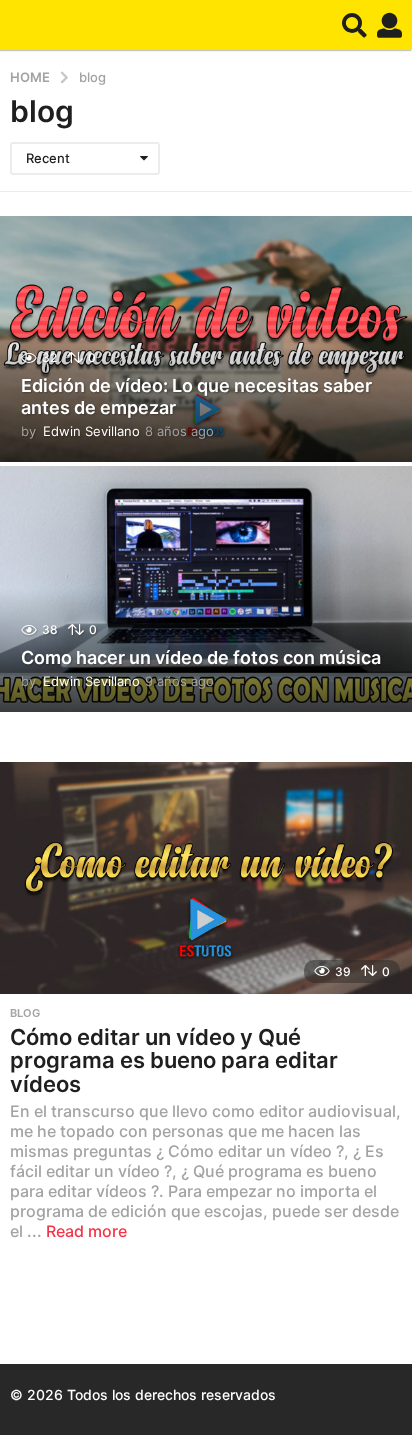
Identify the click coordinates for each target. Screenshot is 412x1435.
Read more (86, 1231)
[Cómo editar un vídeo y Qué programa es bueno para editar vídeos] (206, 878)
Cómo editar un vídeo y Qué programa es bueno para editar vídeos (174, 1060)
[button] (354, 25)
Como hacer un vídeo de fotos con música (201, 657)
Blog (25, 1013)
